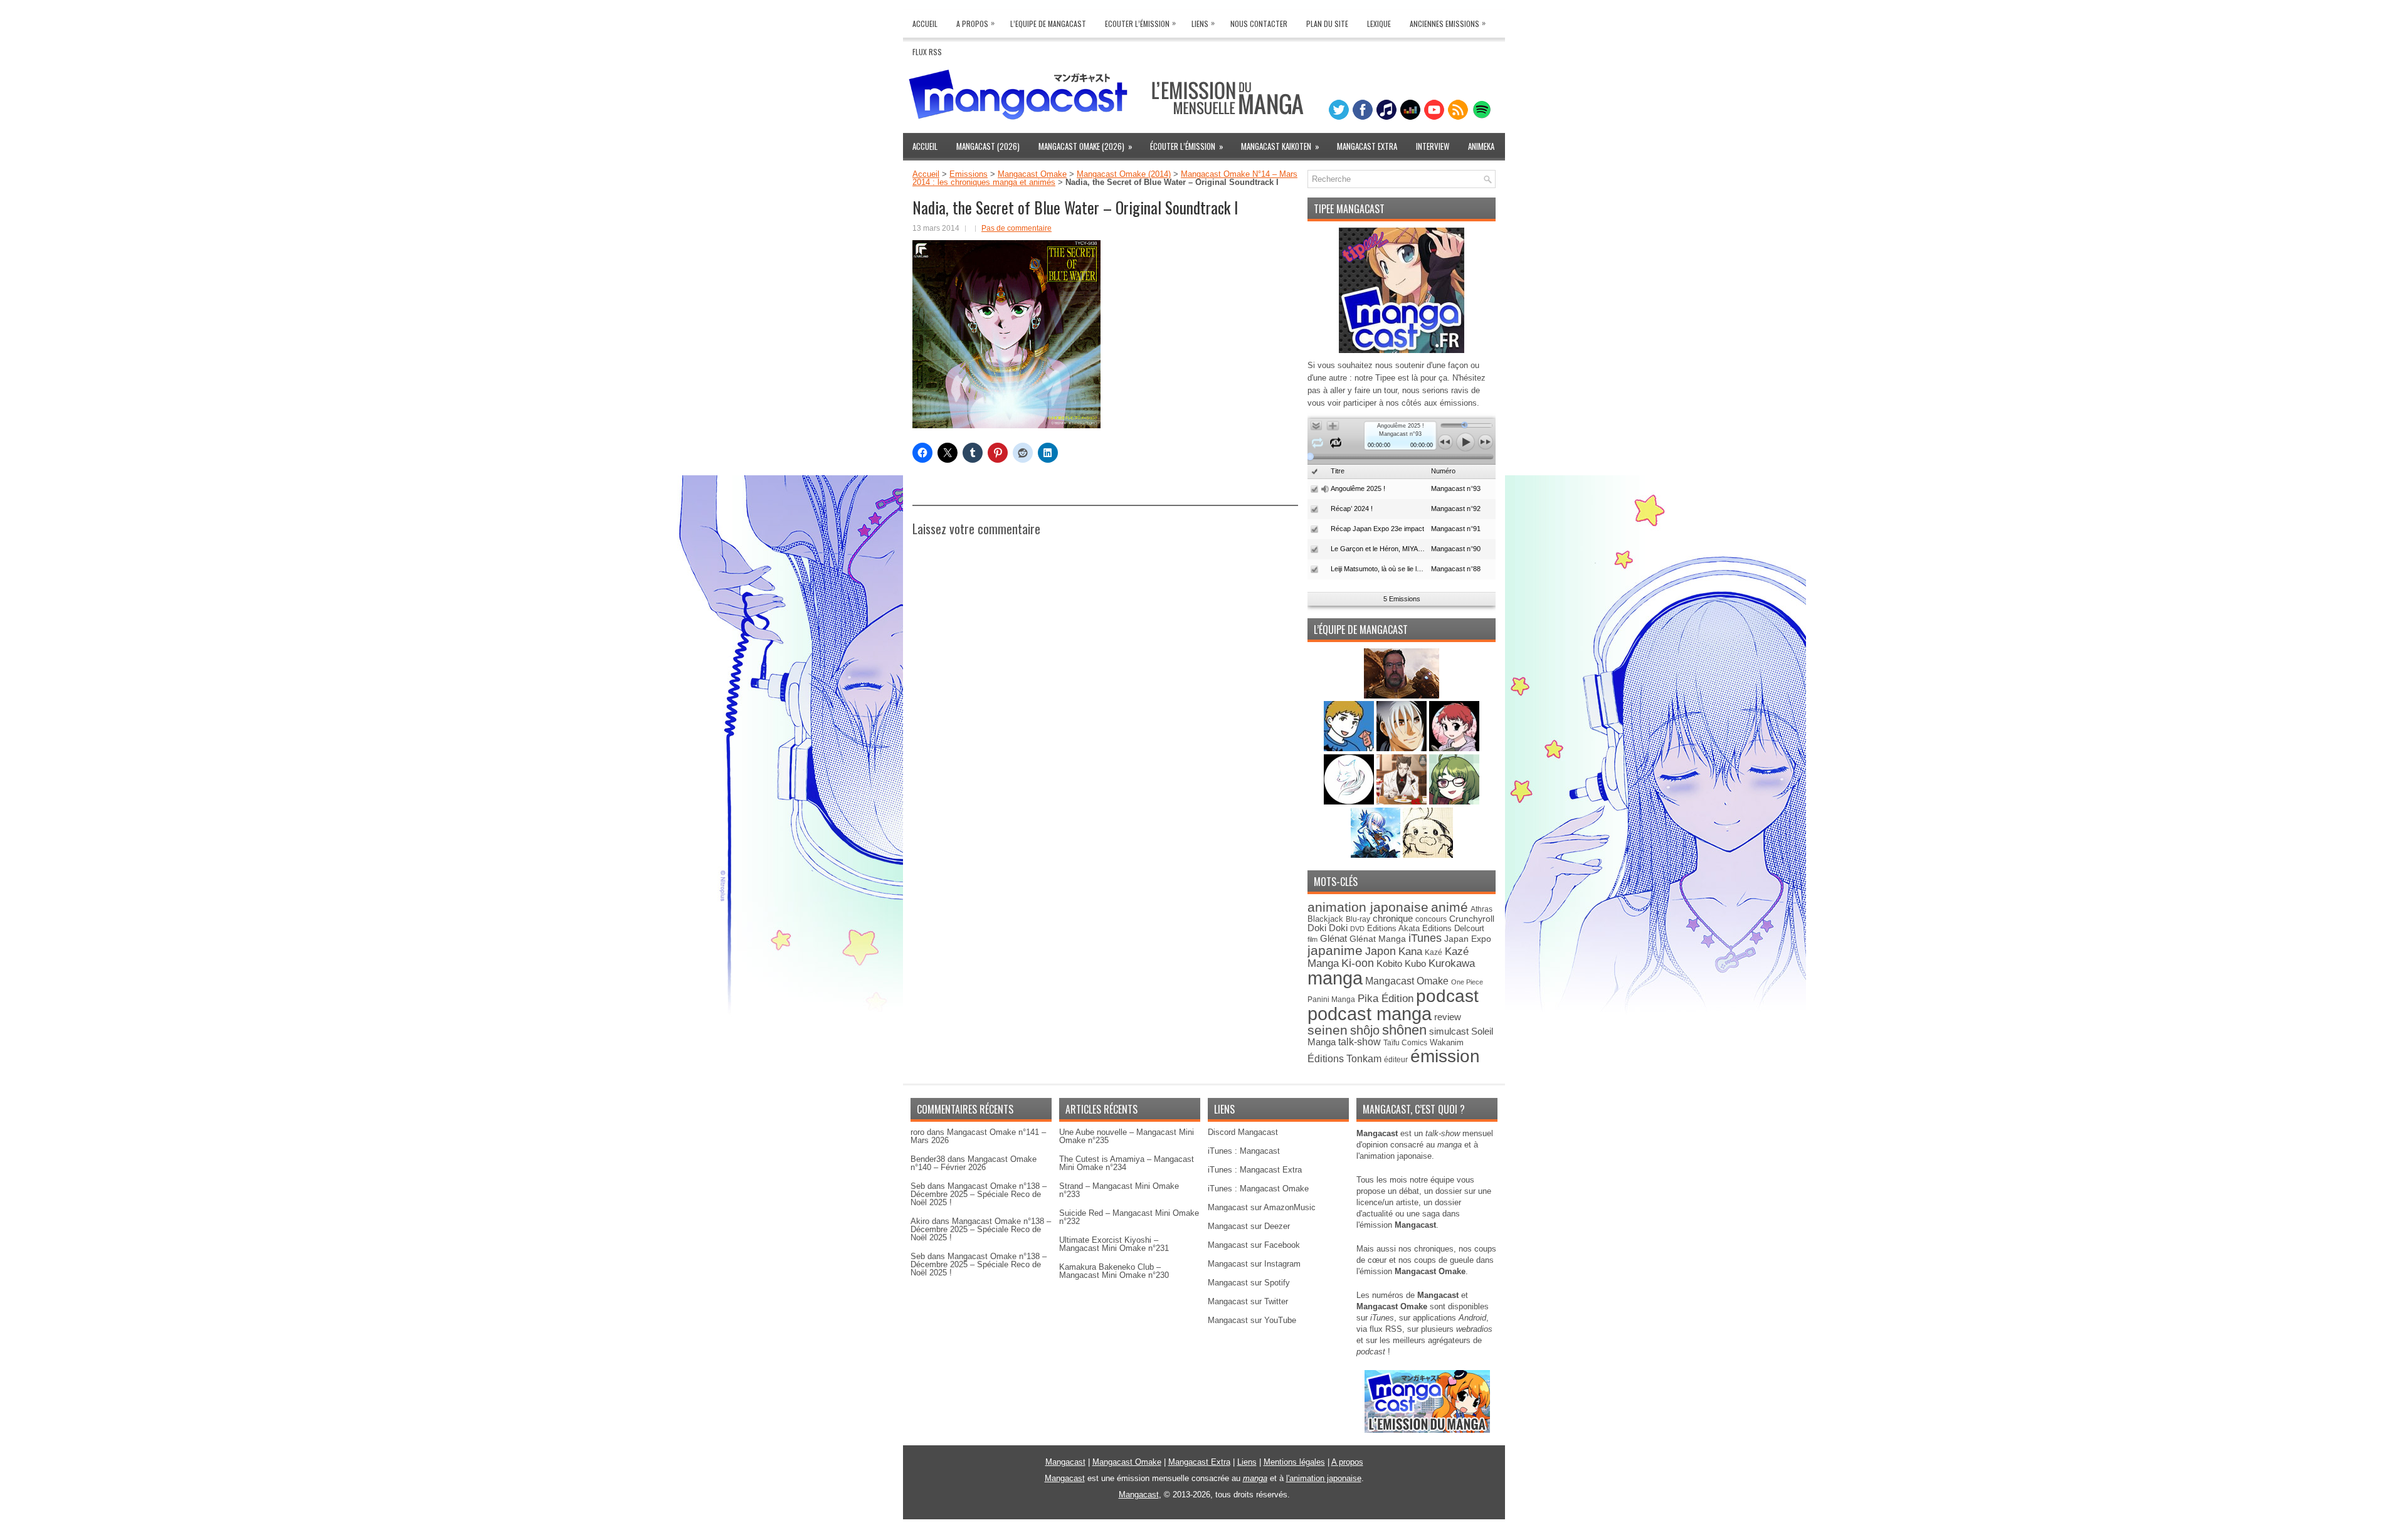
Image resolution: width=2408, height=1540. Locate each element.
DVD (1357, 929)
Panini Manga (1331, 999)
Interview (1433, 146)
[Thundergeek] (1350, 748)
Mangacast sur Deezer (1249, 1226)
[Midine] (1454, 748)
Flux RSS (927, 52)
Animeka (1481, 146)
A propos (1347, 1462)
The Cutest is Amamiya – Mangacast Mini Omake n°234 (1127, 1163)
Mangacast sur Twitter (1248, 1301)
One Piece (1467, 982)
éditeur (1396, 1059)
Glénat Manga (1378, 939)
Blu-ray (1358, 919)
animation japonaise (1368, 907)
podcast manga (1370, 1014)
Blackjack (1325, 919)
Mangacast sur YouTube (1252, 1320)
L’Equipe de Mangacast (1048, 24)
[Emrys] (1350, 802)
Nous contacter (1259, 24)
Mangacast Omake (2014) (1124, 174)
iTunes (1425, 938)
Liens (1203, 23)
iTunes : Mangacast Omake (1258, 1189)
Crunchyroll (1472, 919)
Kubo (1415, 963)
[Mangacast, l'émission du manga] (1427, 1430)
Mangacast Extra (1367, 146)
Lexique (1379, 24)
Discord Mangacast (1243, 1132)
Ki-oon (1358, 963)
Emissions (969, 174)
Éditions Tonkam (1344, 1058)
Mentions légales (1294, 1462)
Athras (1481, 909)
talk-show (1360, 1042)
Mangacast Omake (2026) (1085, 146)
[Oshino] (1403, 802)
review (1448, 1017)
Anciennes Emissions (1448, 23)
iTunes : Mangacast (1244, 1151)
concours (1431, 919)
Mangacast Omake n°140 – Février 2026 (974, 1163)
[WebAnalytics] (1204, 1535)
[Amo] (1454, 802)
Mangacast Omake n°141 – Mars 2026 (978, 1136)
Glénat (1333, 938)
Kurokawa (1452, 963)
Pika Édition (1386, 998)
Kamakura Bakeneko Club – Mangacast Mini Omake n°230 (1114, 1271)
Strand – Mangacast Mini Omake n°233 (1119, 1190)
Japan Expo (1468, 939)
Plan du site (1327, 24)
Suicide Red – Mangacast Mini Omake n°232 (1129, 1217)
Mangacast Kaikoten (1280, 146)
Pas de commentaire (1017, 228)
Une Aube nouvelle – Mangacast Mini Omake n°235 (1127, 1136)
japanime (1335, 950)
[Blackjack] (1403, 748)
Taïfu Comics (1405, 1042)
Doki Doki (1328, 928)
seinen (1328, 1030)
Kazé (1434, 952)
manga (1335, 978)
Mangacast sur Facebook (1254, 1245)
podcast (1447, 996)
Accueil (925, 24)
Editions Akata (1393, 928)
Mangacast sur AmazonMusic (1262, 1207)
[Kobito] (1402, 696)
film (1312, 939)
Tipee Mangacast (1349, 209)
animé (1450, 907)
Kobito (1389, 963)
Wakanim (1447, 1042)
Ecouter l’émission (1140, 23)
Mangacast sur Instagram (1254, 1264)
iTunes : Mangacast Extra (1255, 1170)
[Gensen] (1428, 855)
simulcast (1449, 1031)
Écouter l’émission (1187, 146)
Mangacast (1065, 1462)
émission (1445, 1056)
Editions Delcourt (1453, 928)
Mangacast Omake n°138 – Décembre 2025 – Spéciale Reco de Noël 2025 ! (979, 1194)
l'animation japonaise (1324, 1478)
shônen (1404, 1030)
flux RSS (1386, 1329)
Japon (1381, 951)
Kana (1410, 952)
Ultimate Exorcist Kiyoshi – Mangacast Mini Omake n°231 (1114, 1244)
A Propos (975, 23)
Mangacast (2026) (988, 146)
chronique (1393, 919)
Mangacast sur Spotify (1249, 1283)
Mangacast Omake (1032, 174)
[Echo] (1377, 855)
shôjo (1365, 1030)
